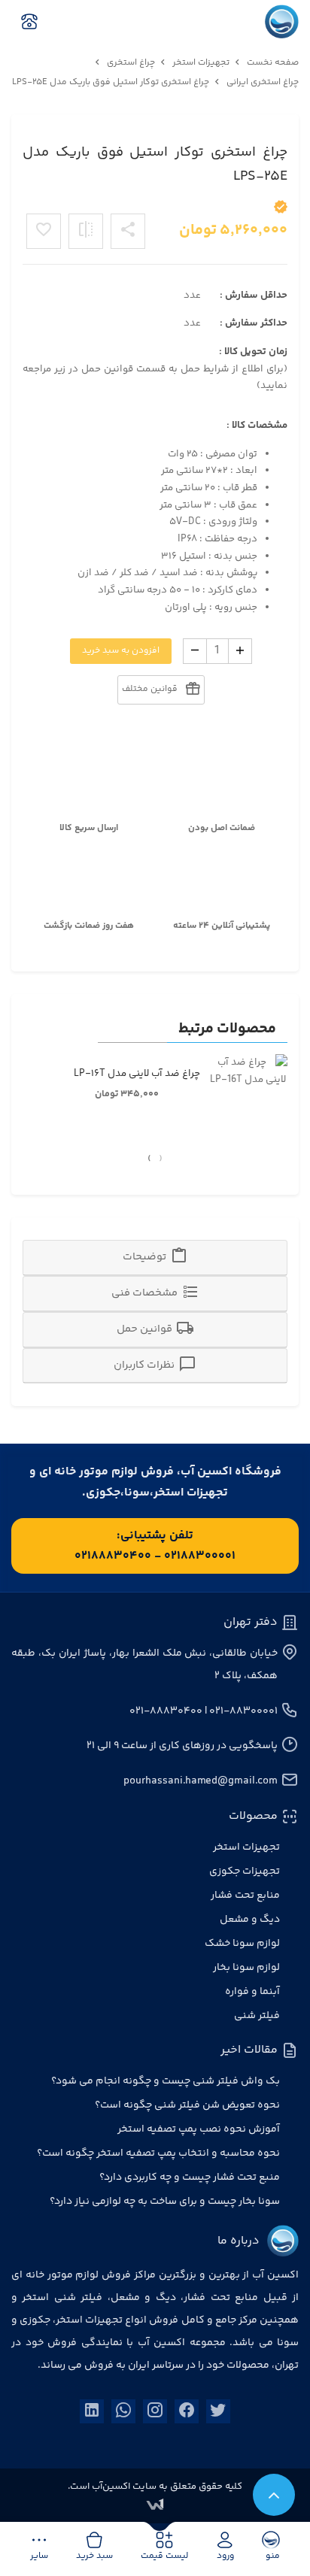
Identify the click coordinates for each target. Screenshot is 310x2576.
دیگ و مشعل (250, 1920)
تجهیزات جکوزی (245, 1871)
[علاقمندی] (44, 231)
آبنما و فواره (252, 1992)
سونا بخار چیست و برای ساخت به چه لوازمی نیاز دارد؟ (165, 2202)
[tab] (155, 1258)
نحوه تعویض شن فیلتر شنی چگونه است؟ (187, 2105)
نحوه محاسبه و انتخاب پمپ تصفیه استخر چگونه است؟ (158, 2153)
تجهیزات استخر (246, 1847)
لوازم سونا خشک (242, 1944)
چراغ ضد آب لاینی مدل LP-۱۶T (137, 1074)
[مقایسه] (86, 231)
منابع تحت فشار (245, 1896)
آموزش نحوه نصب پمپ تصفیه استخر (199, 2129)
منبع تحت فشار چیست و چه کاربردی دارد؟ (190, 2177)
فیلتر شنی (257, 2016)
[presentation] (161, 1159)
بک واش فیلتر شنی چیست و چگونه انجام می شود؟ (166, 2081)
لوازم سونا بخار (246, 1968)
